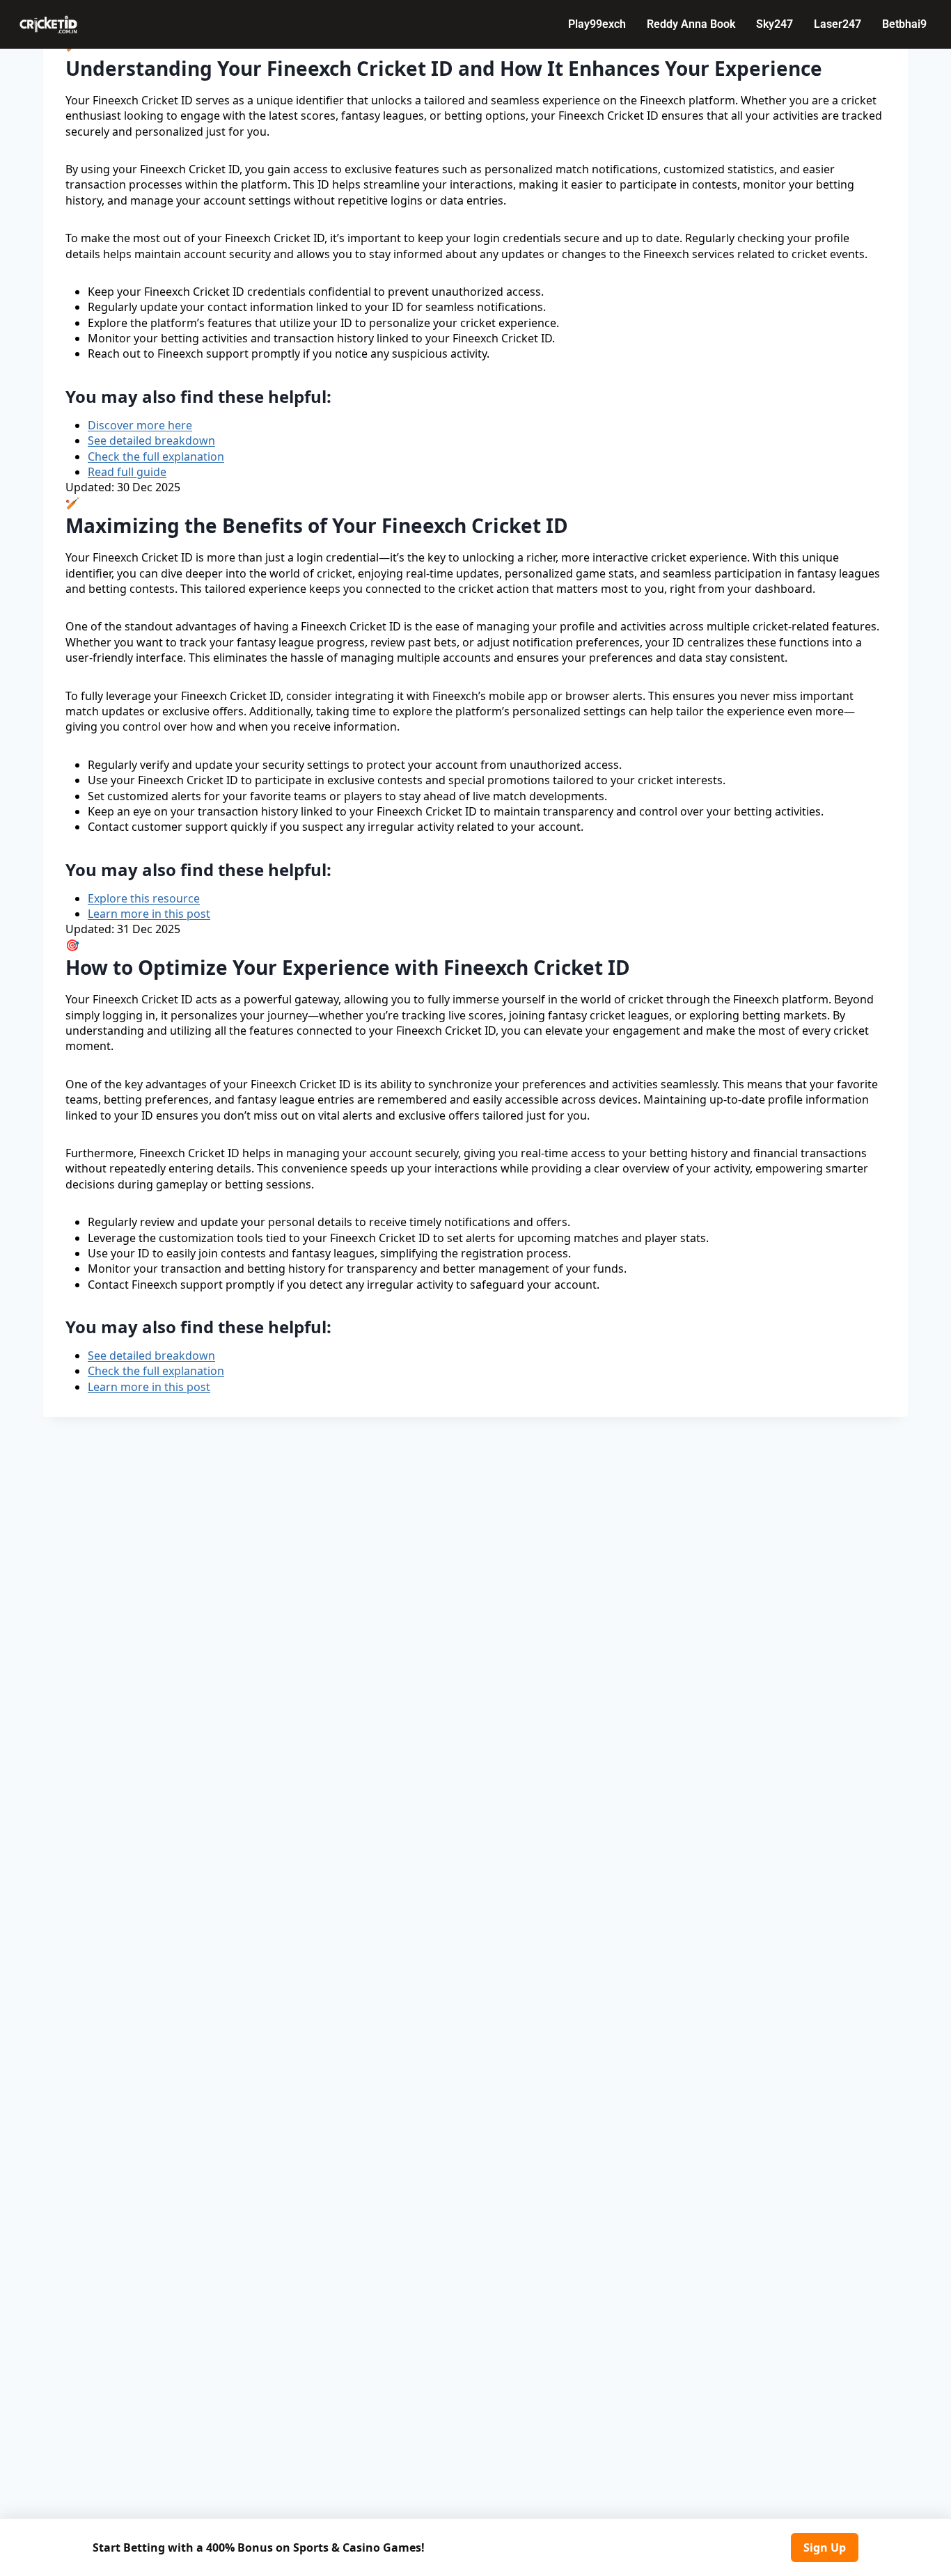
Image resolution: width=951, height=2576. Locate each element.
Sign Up (825, 2547)
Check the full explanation (156, 456)
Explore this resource (144, 898)
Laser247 (838, 24)
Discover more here (140, 425)
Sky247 (775, 24)
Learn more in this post (149, 914)
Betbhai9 (904, 24)
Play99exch (597, 24)
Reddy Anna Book (691, 24)
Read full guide (127, 472)
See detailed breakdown (151, 440)
